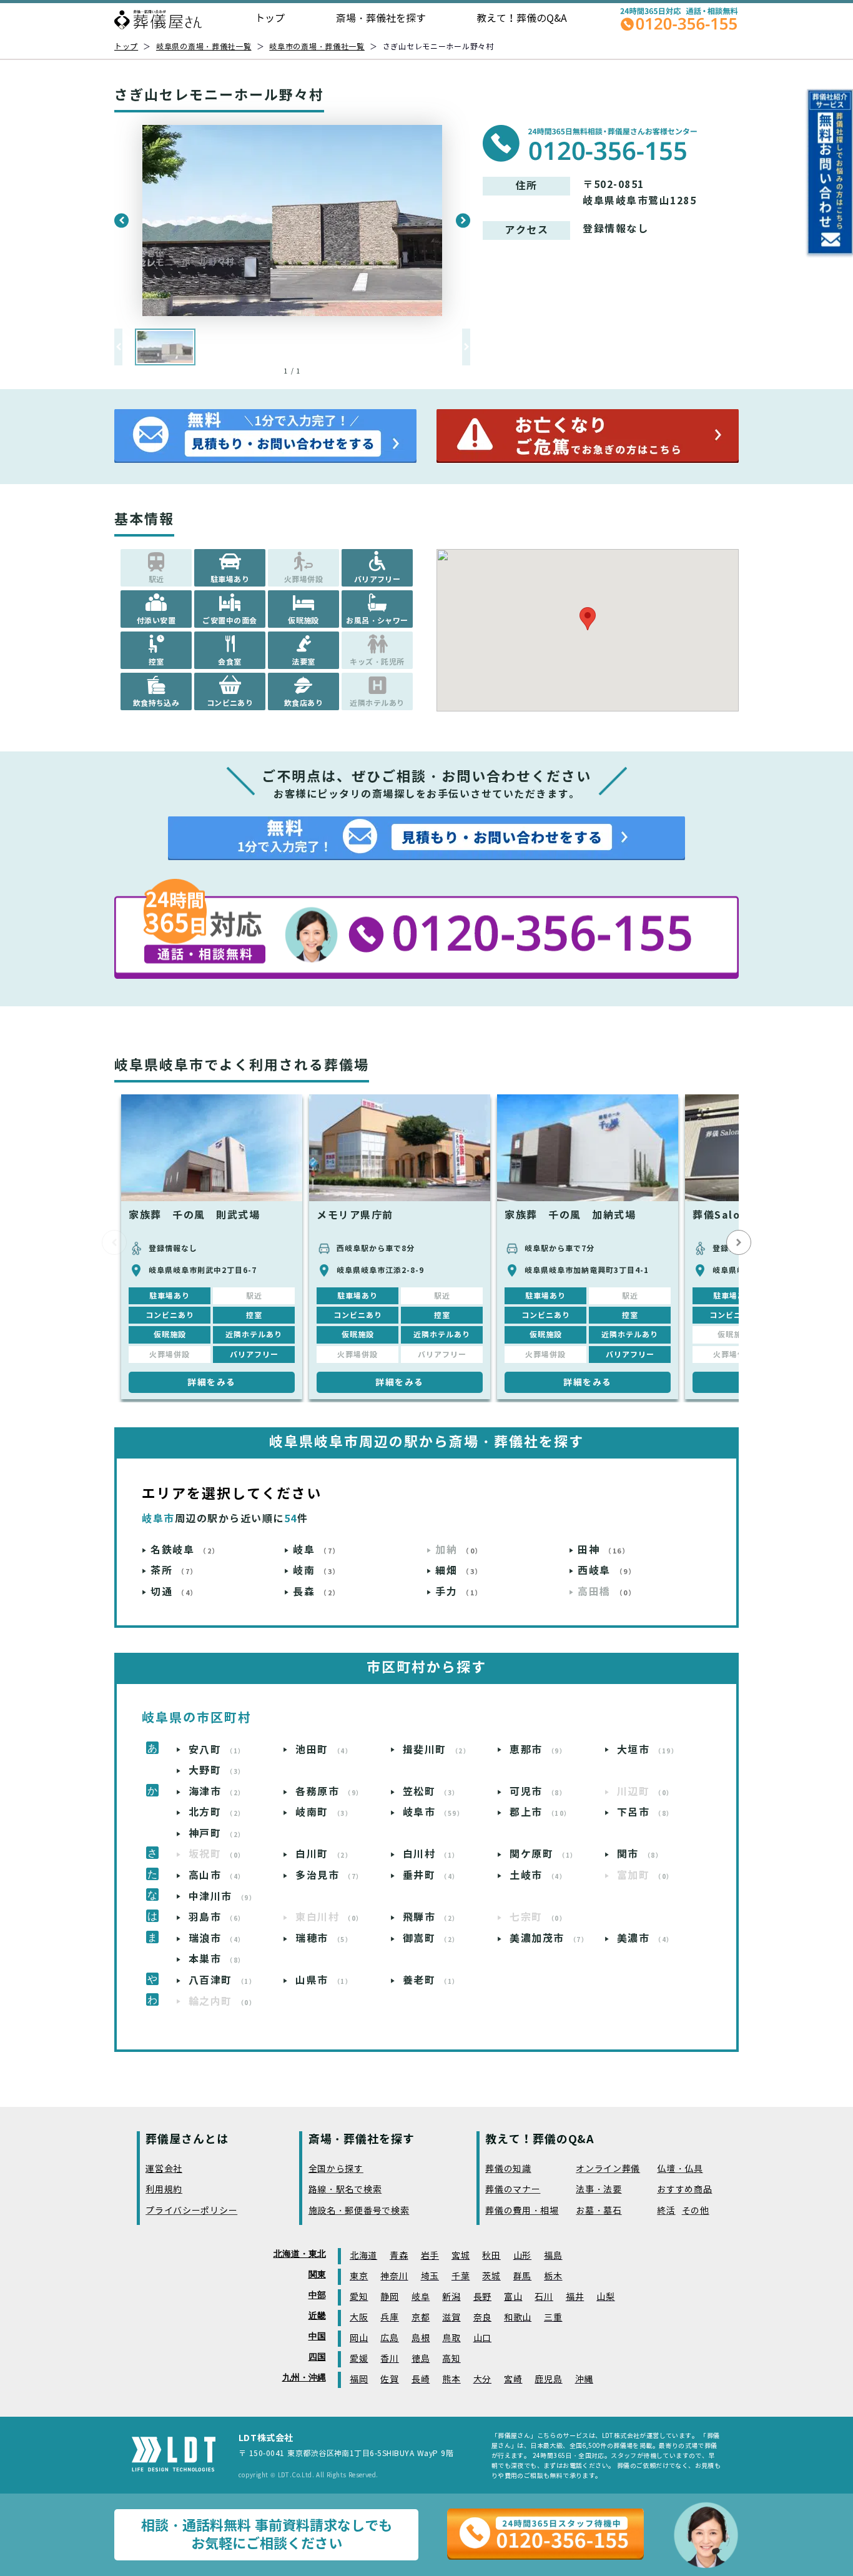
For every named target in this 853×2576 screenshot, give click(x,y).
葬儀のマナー (513, 2190)
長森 (317, 1592)
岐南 (317, 1571)
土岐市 (538, 1875)
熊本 (451, 2380)
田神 (604, 1550)
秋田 (491, 2256)
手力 (459, 1592)
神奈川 (394, 2276)
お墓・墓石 (599, 2211)
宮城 (461, 2256)
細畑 (459, 1571)
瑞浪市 (217, 1939)
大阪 (359, 2318)
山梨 (605, 2297)
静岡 (389, 2297)
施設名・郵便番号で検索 (359, 2211)
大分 (482, 2380)
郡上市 (540, 1812)
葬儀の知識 (508, 2169)
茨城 (491, 2276)
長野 (482, 2297)
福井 (575, 2297)
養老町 (431, 1980)
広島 (389, 2338)
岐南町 (324, 1812)
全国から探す (336, 2169)
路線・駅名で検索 (345, 2190)
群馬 (522, 2276)
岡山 (359, 2338)
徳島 (421, 2359)
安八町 (217, 1750)
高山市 (217, 1875)
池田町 (324, 1750)
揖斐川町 (437, 1750)
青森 (399, 2256)
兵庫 (389, 2318)
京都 (421, 2318)
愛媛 (359, 2359)
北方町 (217, 1812)
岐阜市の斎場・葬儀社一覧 (317, 47)
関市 (640, 1854)
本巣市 (217, 1959)
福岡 (359, 2380)
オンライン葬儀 (608, 2169)
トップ (270, 18)
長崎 (421, 2380)
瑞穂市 (324, 1939)
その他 (696, 2211)
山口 (482, 2338)
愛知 (359, 2297)
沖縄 (584, 2380)
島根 (421, 2338)
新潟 (451, 2297)
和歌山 (518, 2318)
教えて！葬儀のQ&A (522, 18)
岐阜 (317, 1550)
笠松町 (431, 1792)
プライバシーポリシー (191, 2211)
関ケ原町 (544, 1854)
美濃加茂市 (549, 1939)
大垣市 (648, 1750)
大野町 (217, 1771)
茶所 (174, 1571)
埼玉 (430, 2276)
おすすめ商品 (684, 2190)
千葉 (461, 2276)
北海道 (363, 2256)
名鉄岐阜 (185, 1550)
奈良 (482, 2318)
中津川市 (223, 1897)
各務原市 (329, 1792)
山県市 (324, 1980)
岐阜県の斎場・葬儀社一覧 (204, 47)
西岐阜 (607, 1571)
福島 (553, 2256)
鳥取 (451, 2338)
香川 (389, 2359)
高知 (451, 2359)
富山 (513, 2297)
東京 (359, 2276)
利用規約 (164, 2190)
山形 (522, 2256)
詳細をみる (212, 1382)
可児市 (538, 1792)
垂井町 (431, 1875)
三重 (553, 2318)
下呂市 (645, 1812)
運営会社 (164, 2169)
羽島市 (217, 1917)
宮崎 (513, 2380)
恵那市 (538, 1750)
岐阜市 (434, 1812)
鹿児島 (548, 2380)
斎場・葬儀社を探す (381, 18)
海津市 (217, 1792)
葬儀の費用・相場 (522, 2211)
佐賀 (389, 2380)
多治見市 (329, 1875)
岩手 (430, 2256)
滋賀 (451, 2318)
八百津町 (223, 1980)
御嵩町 (431, 1939)
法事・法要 (599, 2190)
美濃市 (645, 1939)
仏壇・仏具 (680, 2169)
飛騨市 (431, 1917)
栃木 (553, 2276)
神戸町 (217, 1834)
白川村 (431, 1854)
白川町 (324, 1854)
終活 (666, 2211)
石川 (544, 2297)
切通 (174, 1592)
